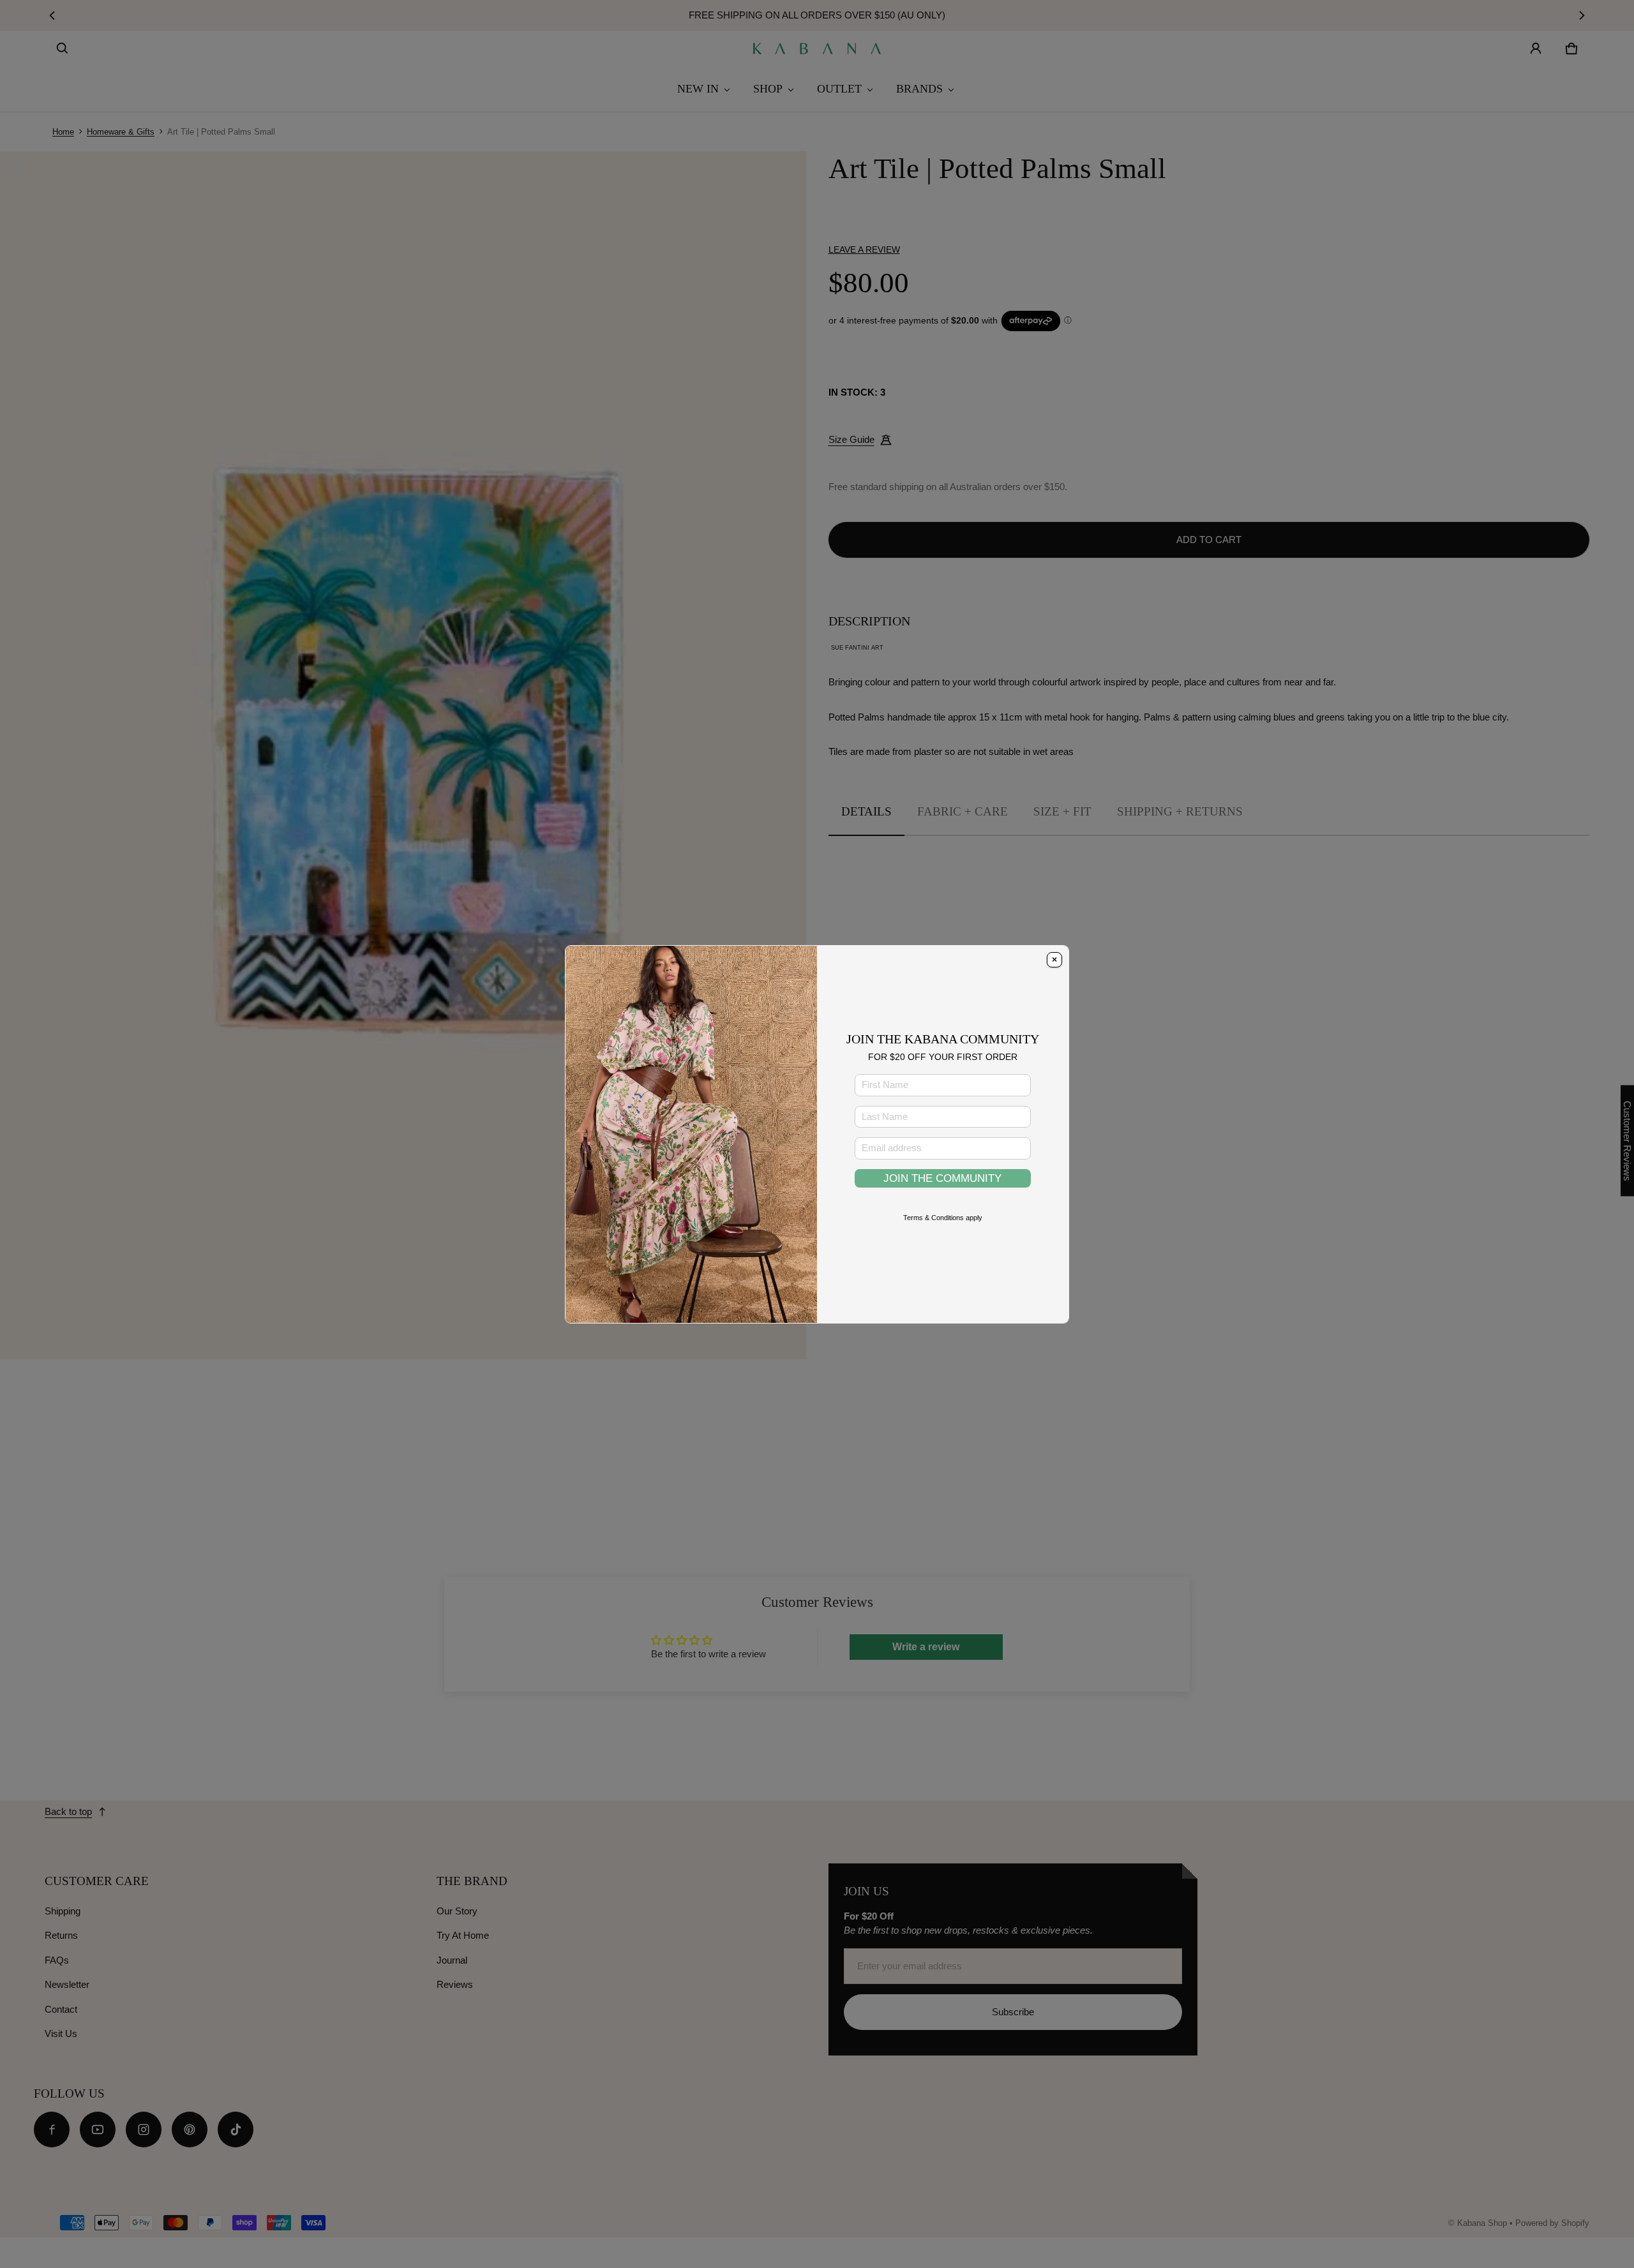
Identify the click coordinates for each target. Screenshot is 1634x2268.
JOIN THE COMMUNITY (942, 1178)
